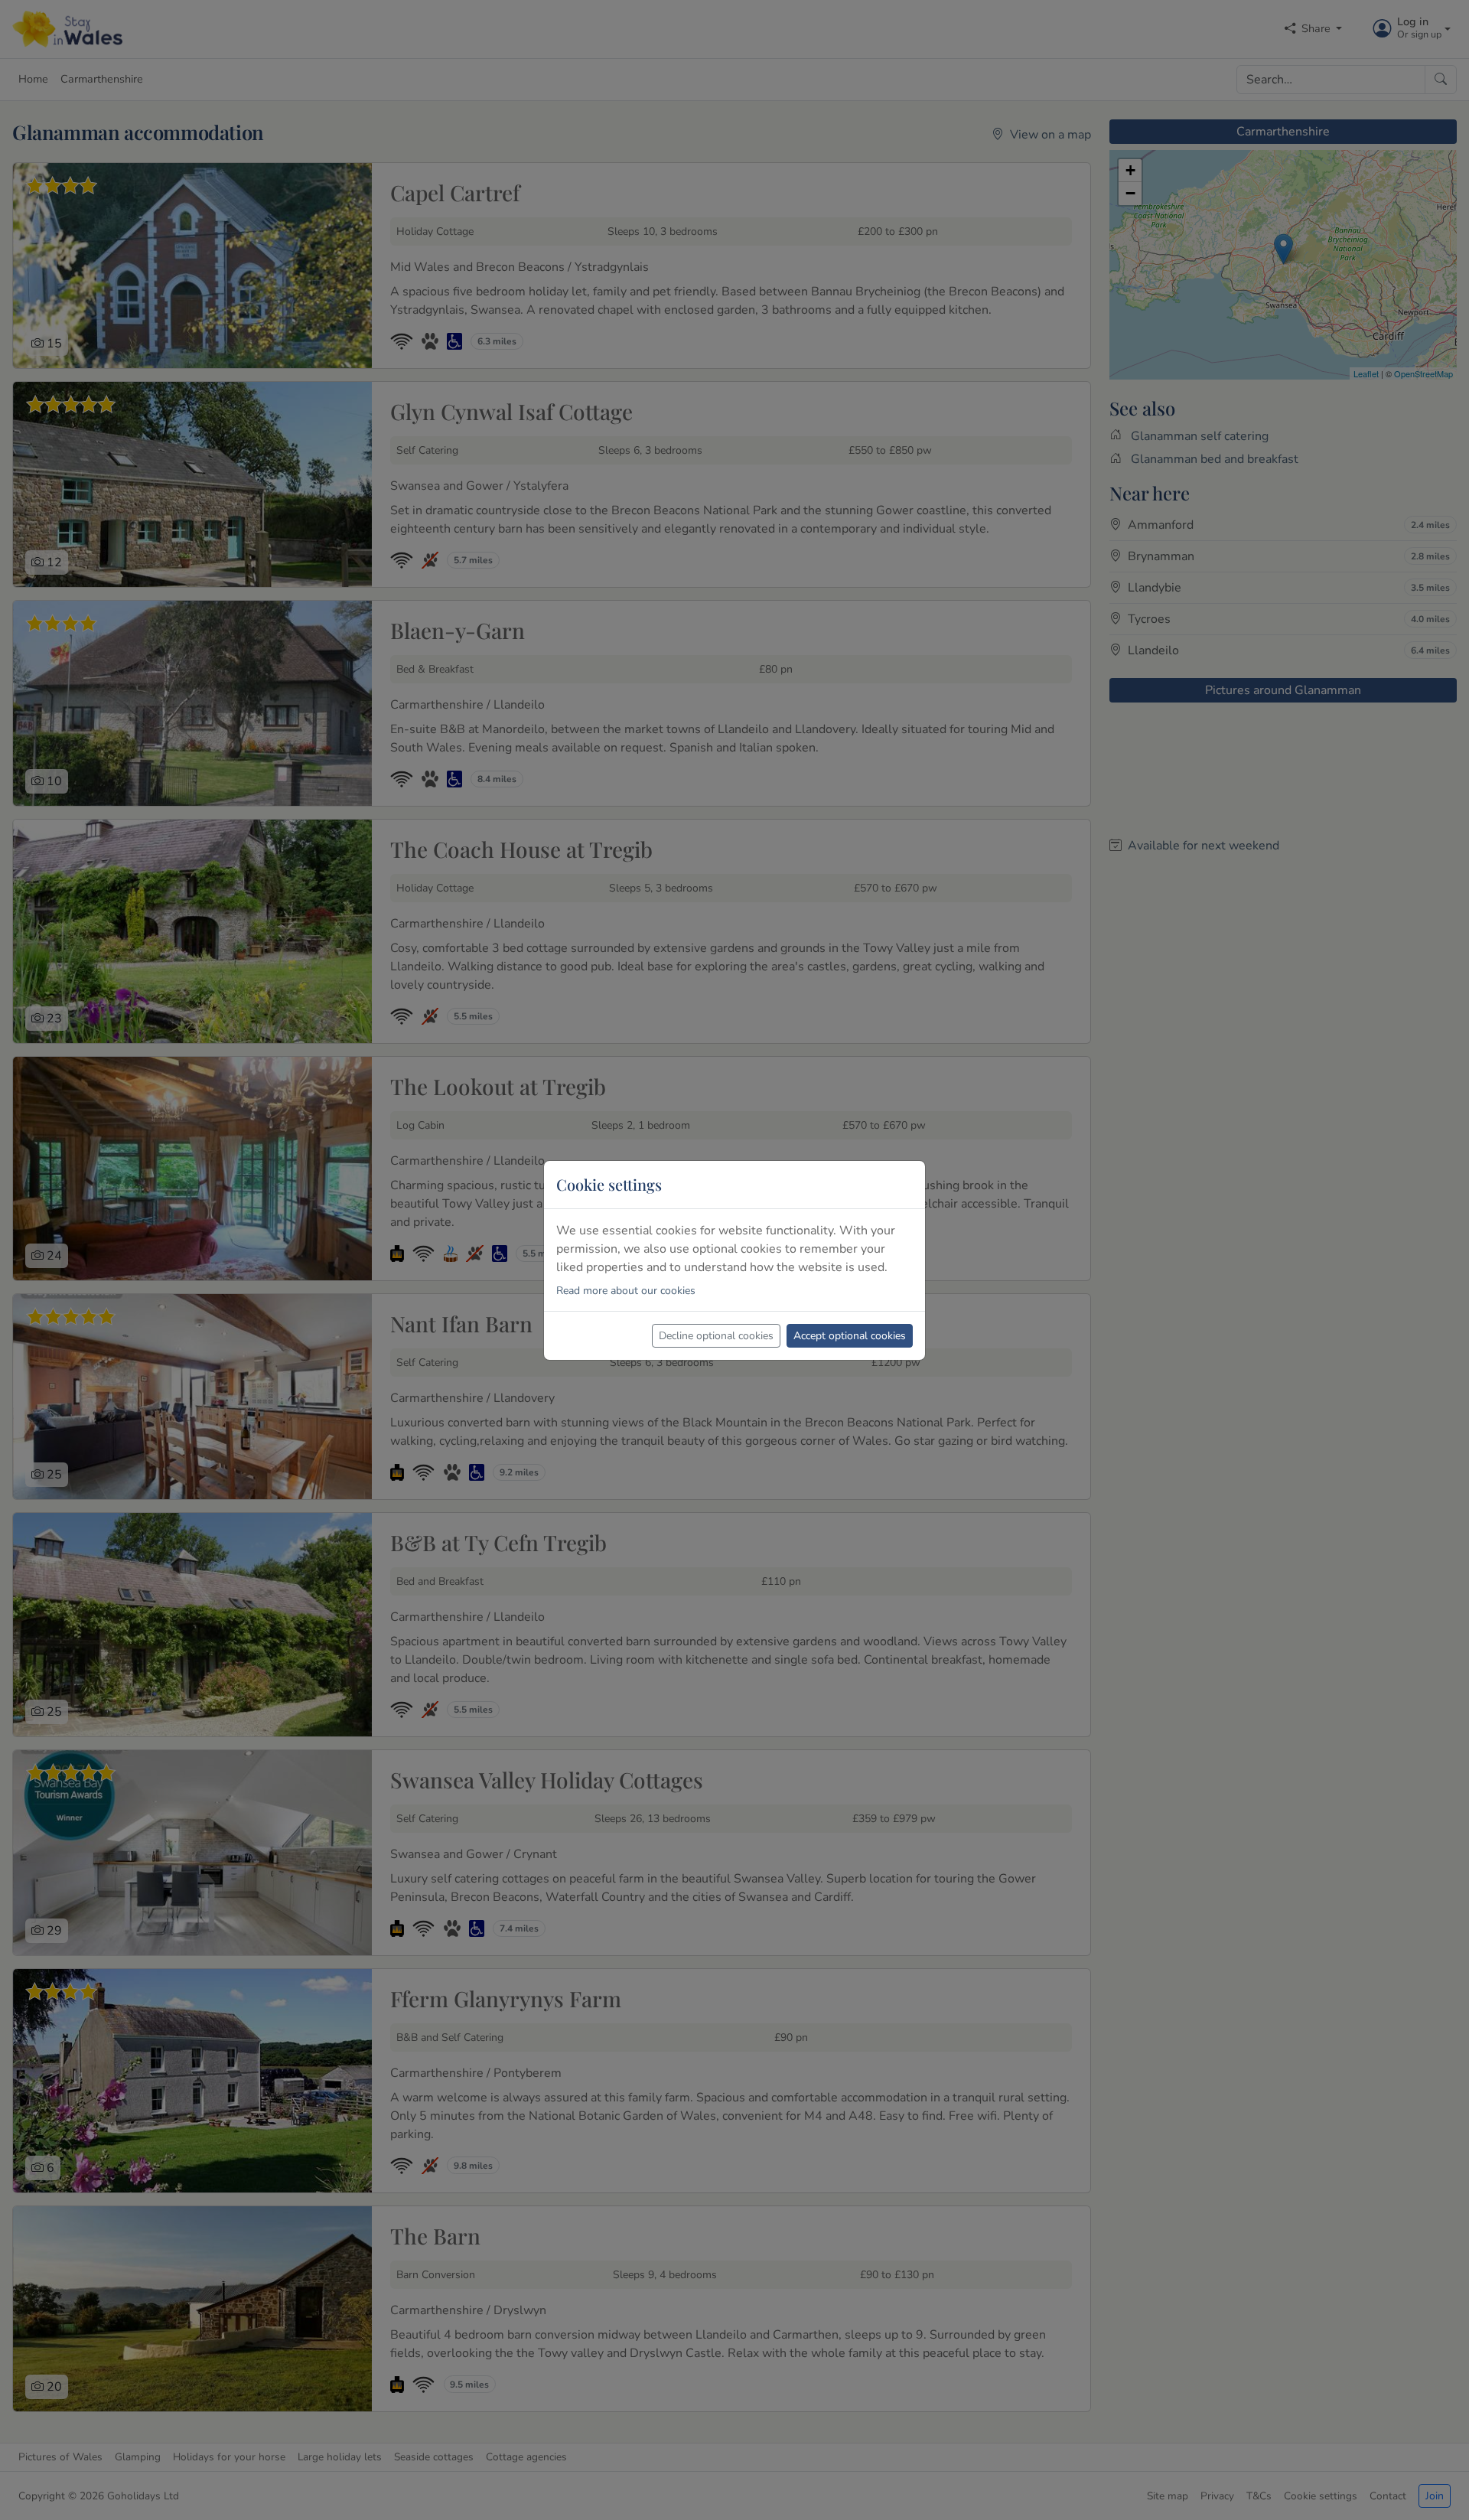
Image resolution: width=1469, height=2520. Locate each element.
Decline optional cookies (716, 1336)
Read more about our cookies (626, 1291)
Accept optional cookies (850, 1336)
